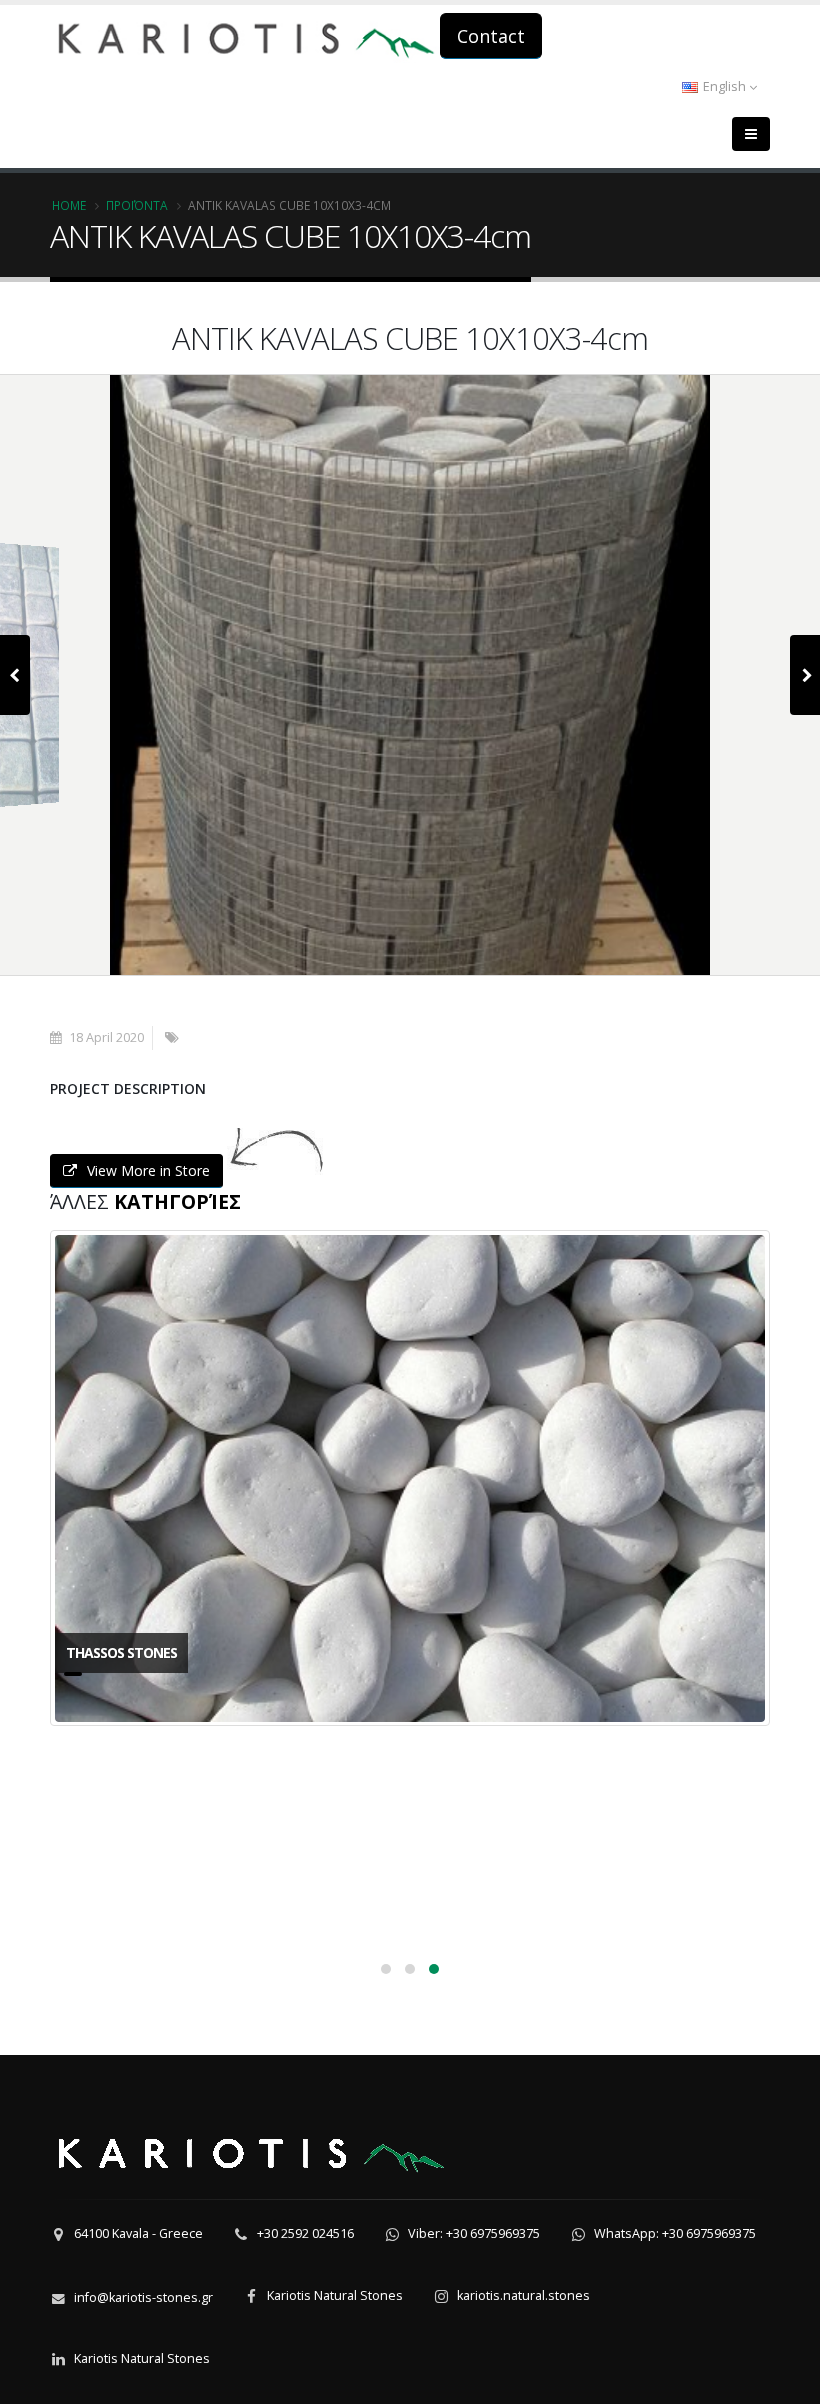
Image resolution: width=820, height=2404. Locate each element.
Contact (491, 36)
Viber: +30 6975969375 (474, 2233)
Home (69, 205)
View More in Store (148, 1170)
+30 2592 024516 (305, 2233)
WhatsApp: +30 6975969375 (675, 2233)
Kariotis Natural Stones (335, 2295)
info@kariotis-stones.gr (143, 2297)
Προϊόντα (137, 205)
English (724, 86)
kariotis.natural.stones (523, 2295)
